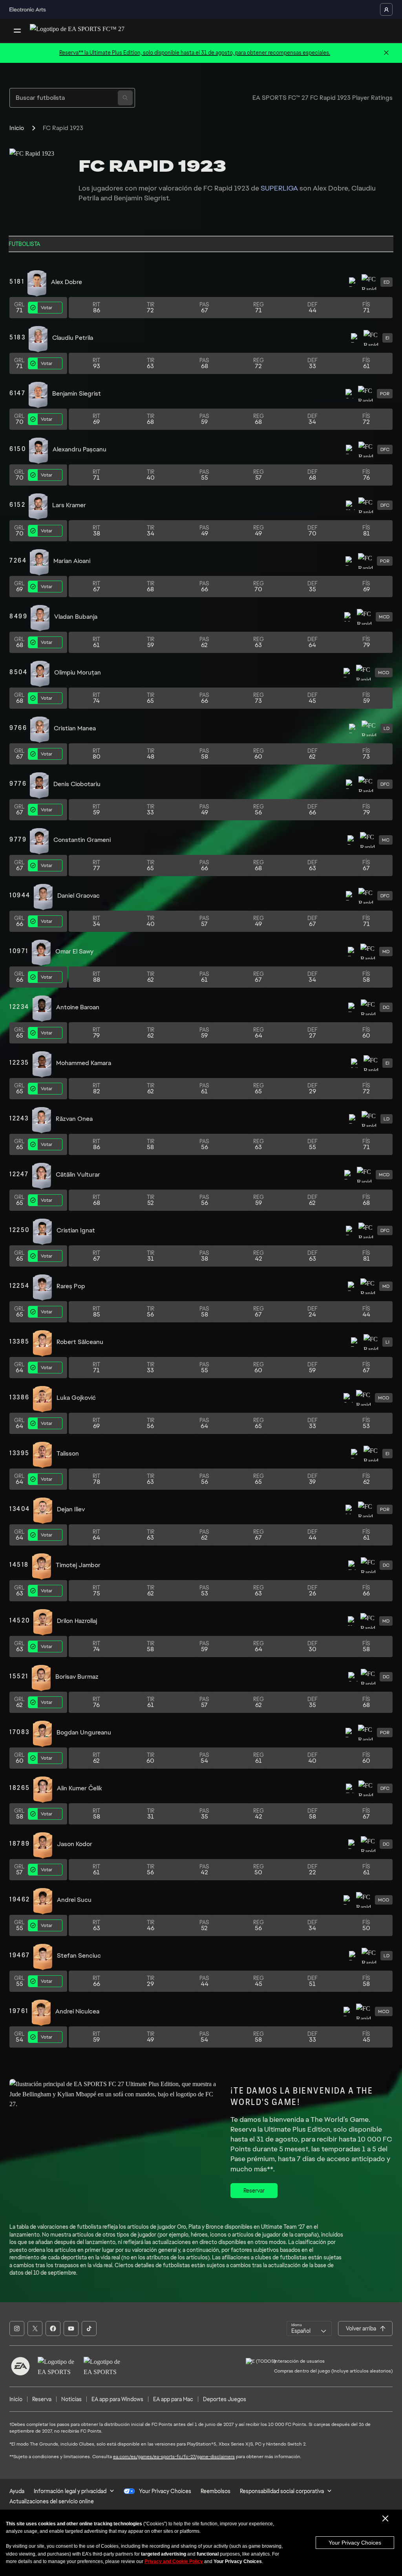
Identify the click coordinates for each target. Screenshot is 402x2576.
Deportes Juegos (225, 2399)
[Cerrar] (386, 53)
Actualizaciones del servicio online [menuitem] (52, 2501)
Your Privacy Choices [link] (165, 2491)
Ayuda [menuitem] (17, 2491)
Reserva (42, 2399)
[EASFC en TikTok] (89, 2328)
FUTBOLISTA (24, 244)
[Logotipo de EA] (20, 2366)
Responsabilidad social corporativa (282, 2491)
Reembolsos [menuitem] (216, 2491)
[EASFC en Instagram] (17, 2328)
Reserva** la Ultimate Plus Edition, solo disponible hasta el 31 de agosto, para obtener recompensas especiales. (195, 53)
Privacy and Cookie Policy (174, 2561)
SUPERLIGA (279, 188)
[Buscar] (125, 98)
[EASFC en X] (35, 2328)
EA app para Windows (117, 2399)
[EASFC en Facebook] (53, 2328)
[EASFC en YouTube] (71, 2328)
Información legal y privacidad (70, 2491)
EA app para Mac (173, 2399)
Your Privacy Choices (355, 2543)
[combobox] (309, 2328)
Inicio (17, 128)
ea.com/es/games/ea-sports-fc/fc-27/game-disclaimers (174, 2457)
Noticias (71, 2399)
